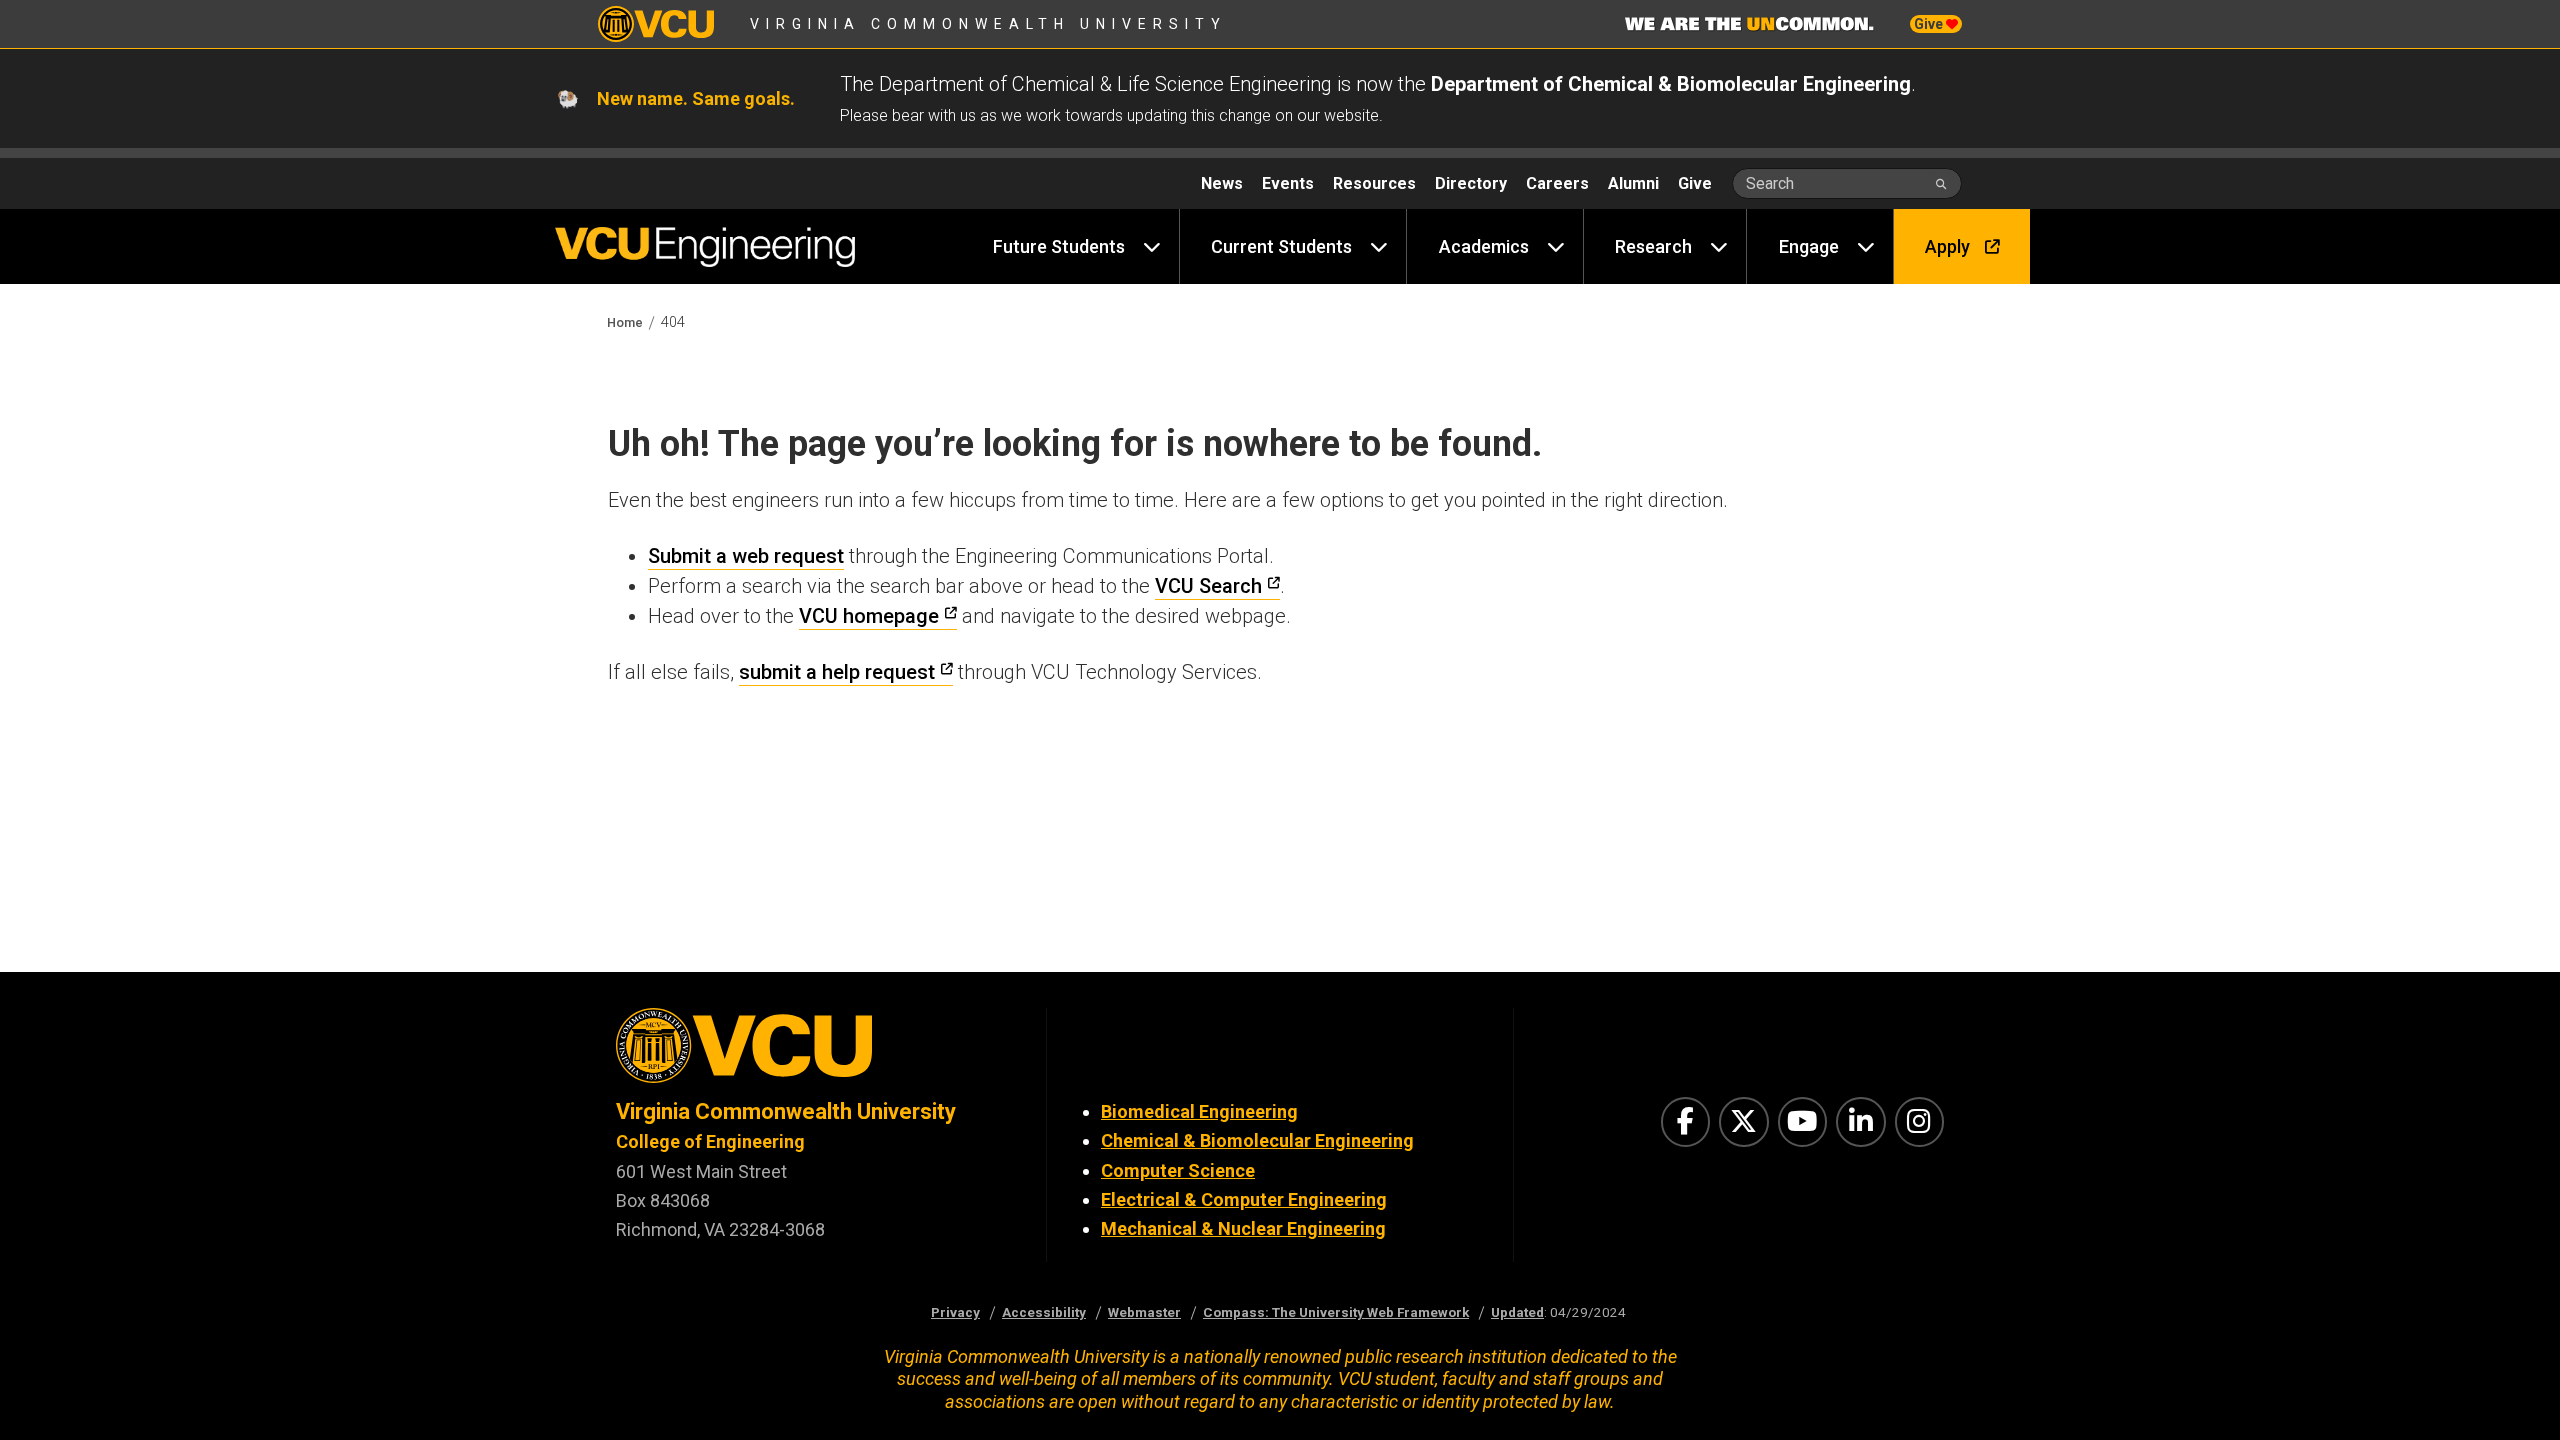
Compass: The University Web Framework (1336, 1312)
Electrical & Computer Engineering (1244, 1199)
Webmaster (1144, 1312)
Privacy (955, 1312)
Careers (1557, 183)
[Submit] (1941, 183)
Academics (1484, 246)
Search (1770, 183)
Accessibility (1044, 1312)
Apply (1947, 246)
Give (1930, 24)
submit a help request (837, 672)
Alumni (1633, 183)
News (1222, 183)
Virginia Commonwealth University (988, 24)
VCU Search (1208, 586)
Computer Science (1178, 1170)
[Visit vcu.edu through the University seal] (813, 1052)
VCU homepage (869, 616)
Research (1653, 246)
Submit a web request (746, 556)
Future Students (1059, 246)
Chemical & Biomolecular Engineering (1257, 1140)
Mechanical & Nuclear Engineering (1243, 1228)
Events (1288, 183)
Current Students (1281, 246)
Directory (1471, 183)
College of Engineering (710, 1141)
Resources (1374, 183)
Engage (1809, 246)
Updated (1517, 1312)
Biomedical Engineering (1199, 1111)
